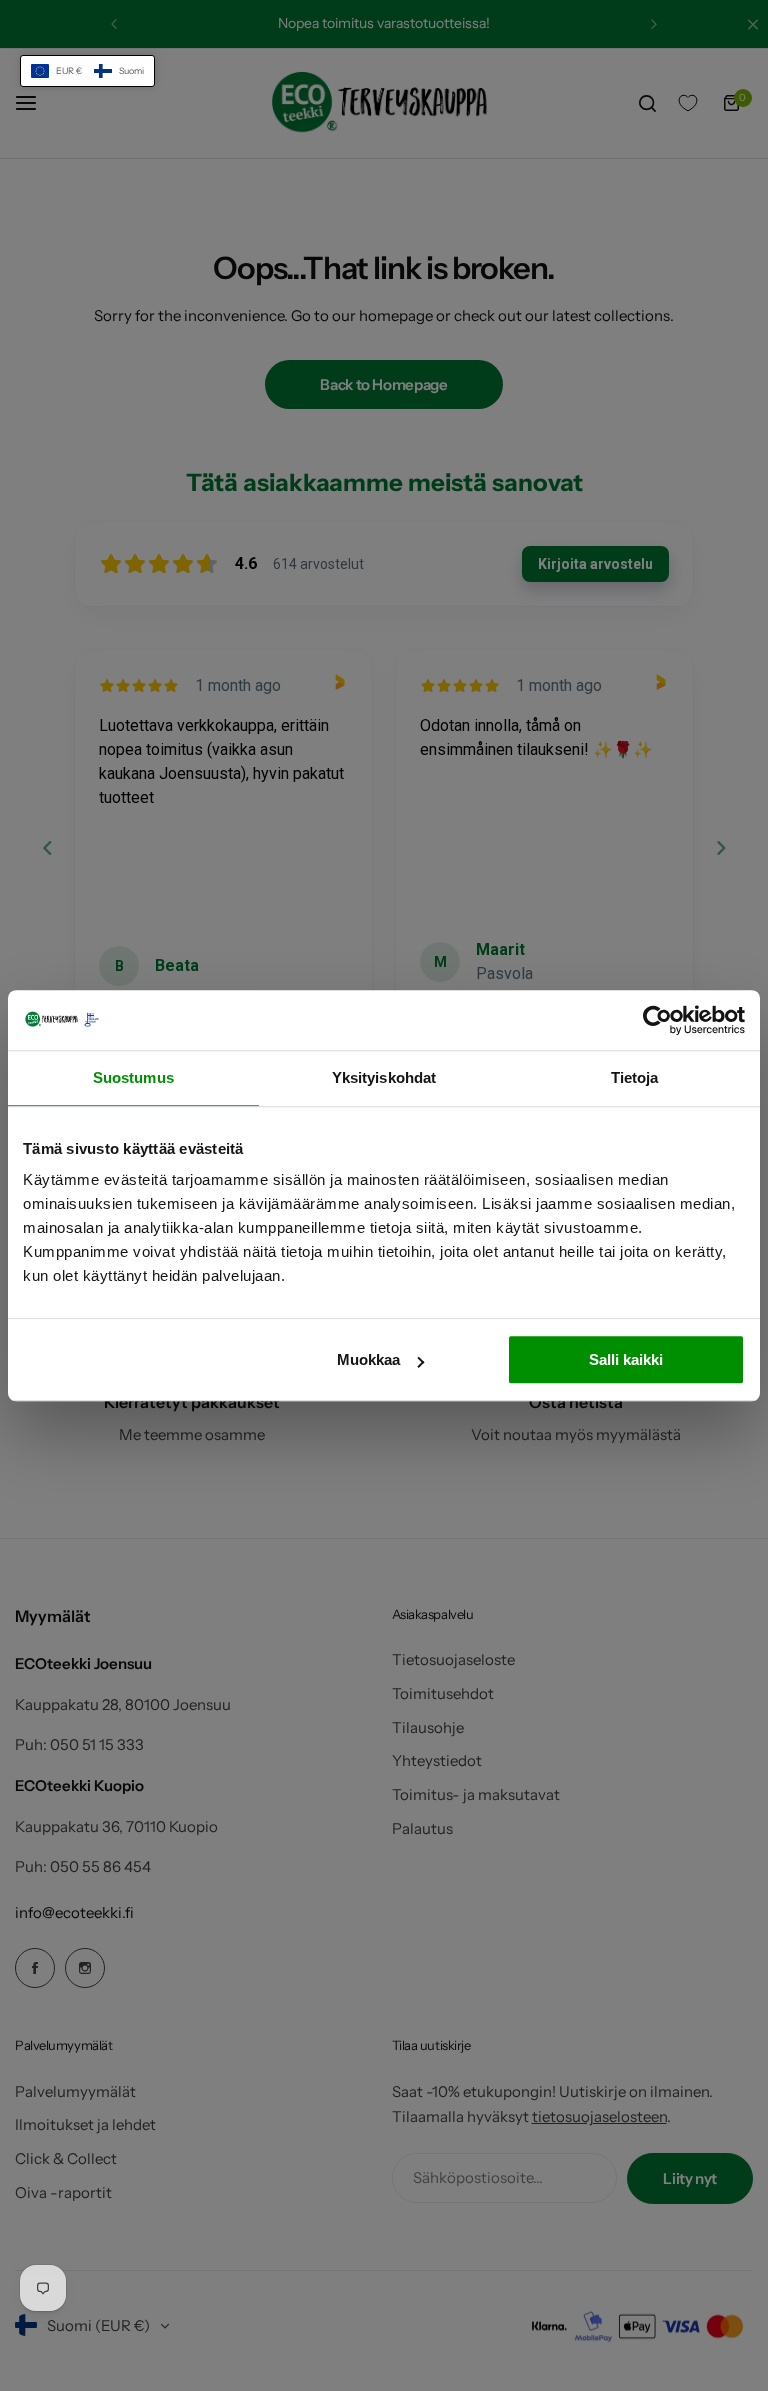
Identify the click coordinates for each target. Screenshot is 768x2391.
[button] (87, 71)
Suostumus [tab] (133, 1077)
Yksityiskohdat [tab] (384, 1077)
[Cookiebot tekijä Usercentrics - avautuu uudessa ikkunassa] (657, 1020)
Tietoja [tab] (635, 1077)
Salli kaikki (626, 1359)
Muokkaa (368, 1359)
